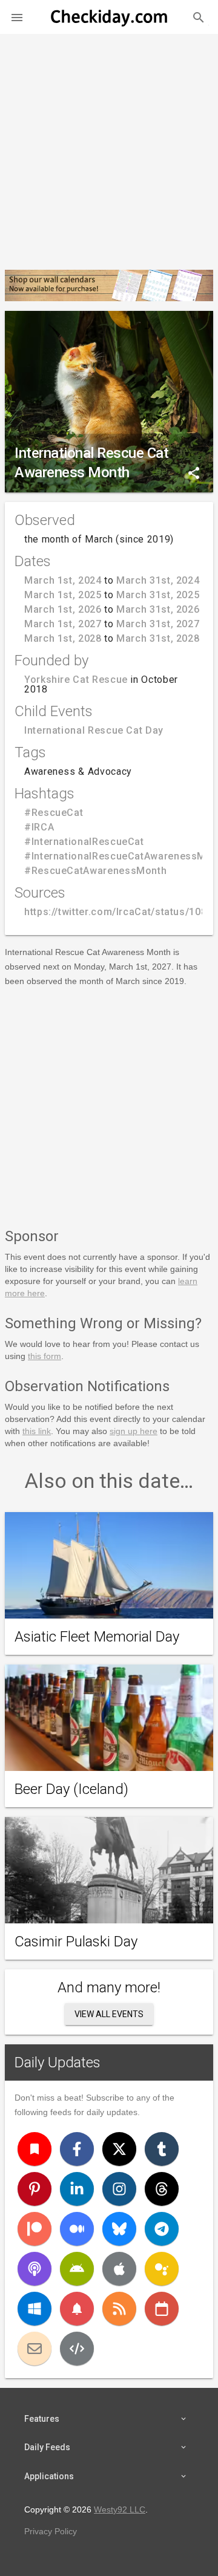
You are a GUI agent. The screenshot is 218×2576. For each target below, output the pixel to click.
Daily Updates (58, 2062)
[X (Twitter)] (119, 2149)
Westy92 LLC (120, 2509)
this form (45, 1356)
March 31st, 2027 (158, 624)
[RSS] (119, 2309)
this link (37, 1431)
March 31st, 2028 (158, 638)
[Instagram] (119, 2189)
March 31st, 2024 (158, 580)
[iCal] (162, 2309)
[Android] (77, 2269)
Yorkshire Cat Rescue (76, 680)
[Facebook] (77, 2149)
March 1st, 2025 (63, 595)
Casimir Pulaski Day (76, 1942)
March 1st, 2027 (63, 624)
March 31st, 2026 (158, 609)
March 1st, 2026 (63, 609)
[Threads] (162, 2189)
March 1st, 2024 (63, 580)
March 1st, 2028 (63, 638)
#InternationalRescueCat (84, 842)
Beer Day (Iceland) (71, 1789)
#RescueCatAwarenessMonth (95, 871)
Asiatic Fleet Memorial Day (97, 1637)
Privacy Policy (51, 2531)
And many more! (109, 1987)
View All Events (109, 2014)
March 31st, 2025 (158, 595)
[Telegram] (162, 2229)
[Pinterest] (35, 2189)
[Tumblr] (162, 2149)
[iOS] (119, 2269)
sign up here (134, 1431)
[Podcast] (35, 2269)
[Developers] (77, 2349)
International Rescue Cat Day (94, 730)
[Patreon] (35, 2229)
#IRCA (39, 827)
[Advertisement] (109, 147)
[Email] (35, 2349)
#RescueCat (54, 813)
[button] (17, 17)
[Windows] (35, 2309)
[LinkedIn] (77, 2189)
